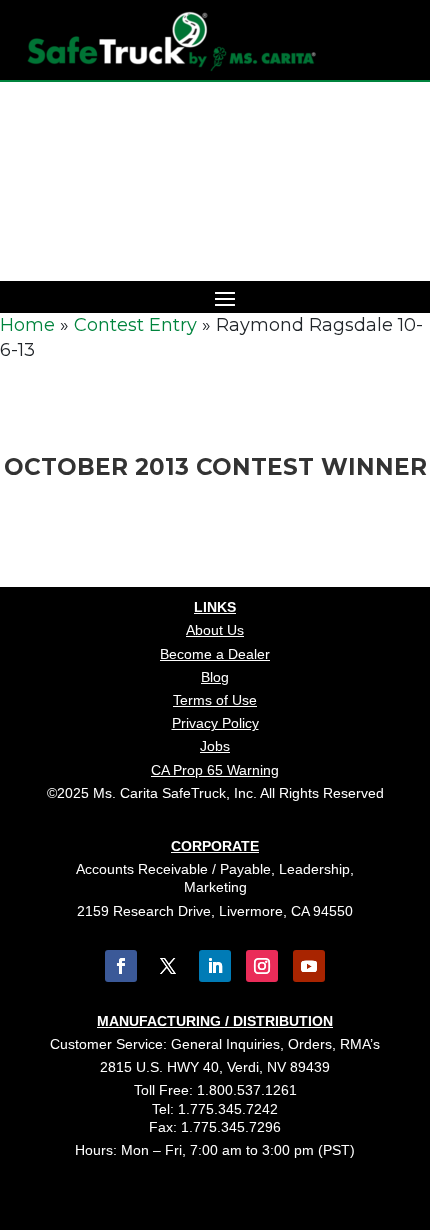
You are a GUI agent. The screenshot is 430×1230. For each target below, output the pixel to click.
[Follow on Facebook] (121, 966)
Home (27, 325)
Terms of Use (215, 700)
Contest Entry (135, 325)
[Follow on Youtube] (309, 966)
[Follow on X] (168, 966)
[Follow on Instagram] (262, 966)
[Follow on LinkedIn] (215, 966)
